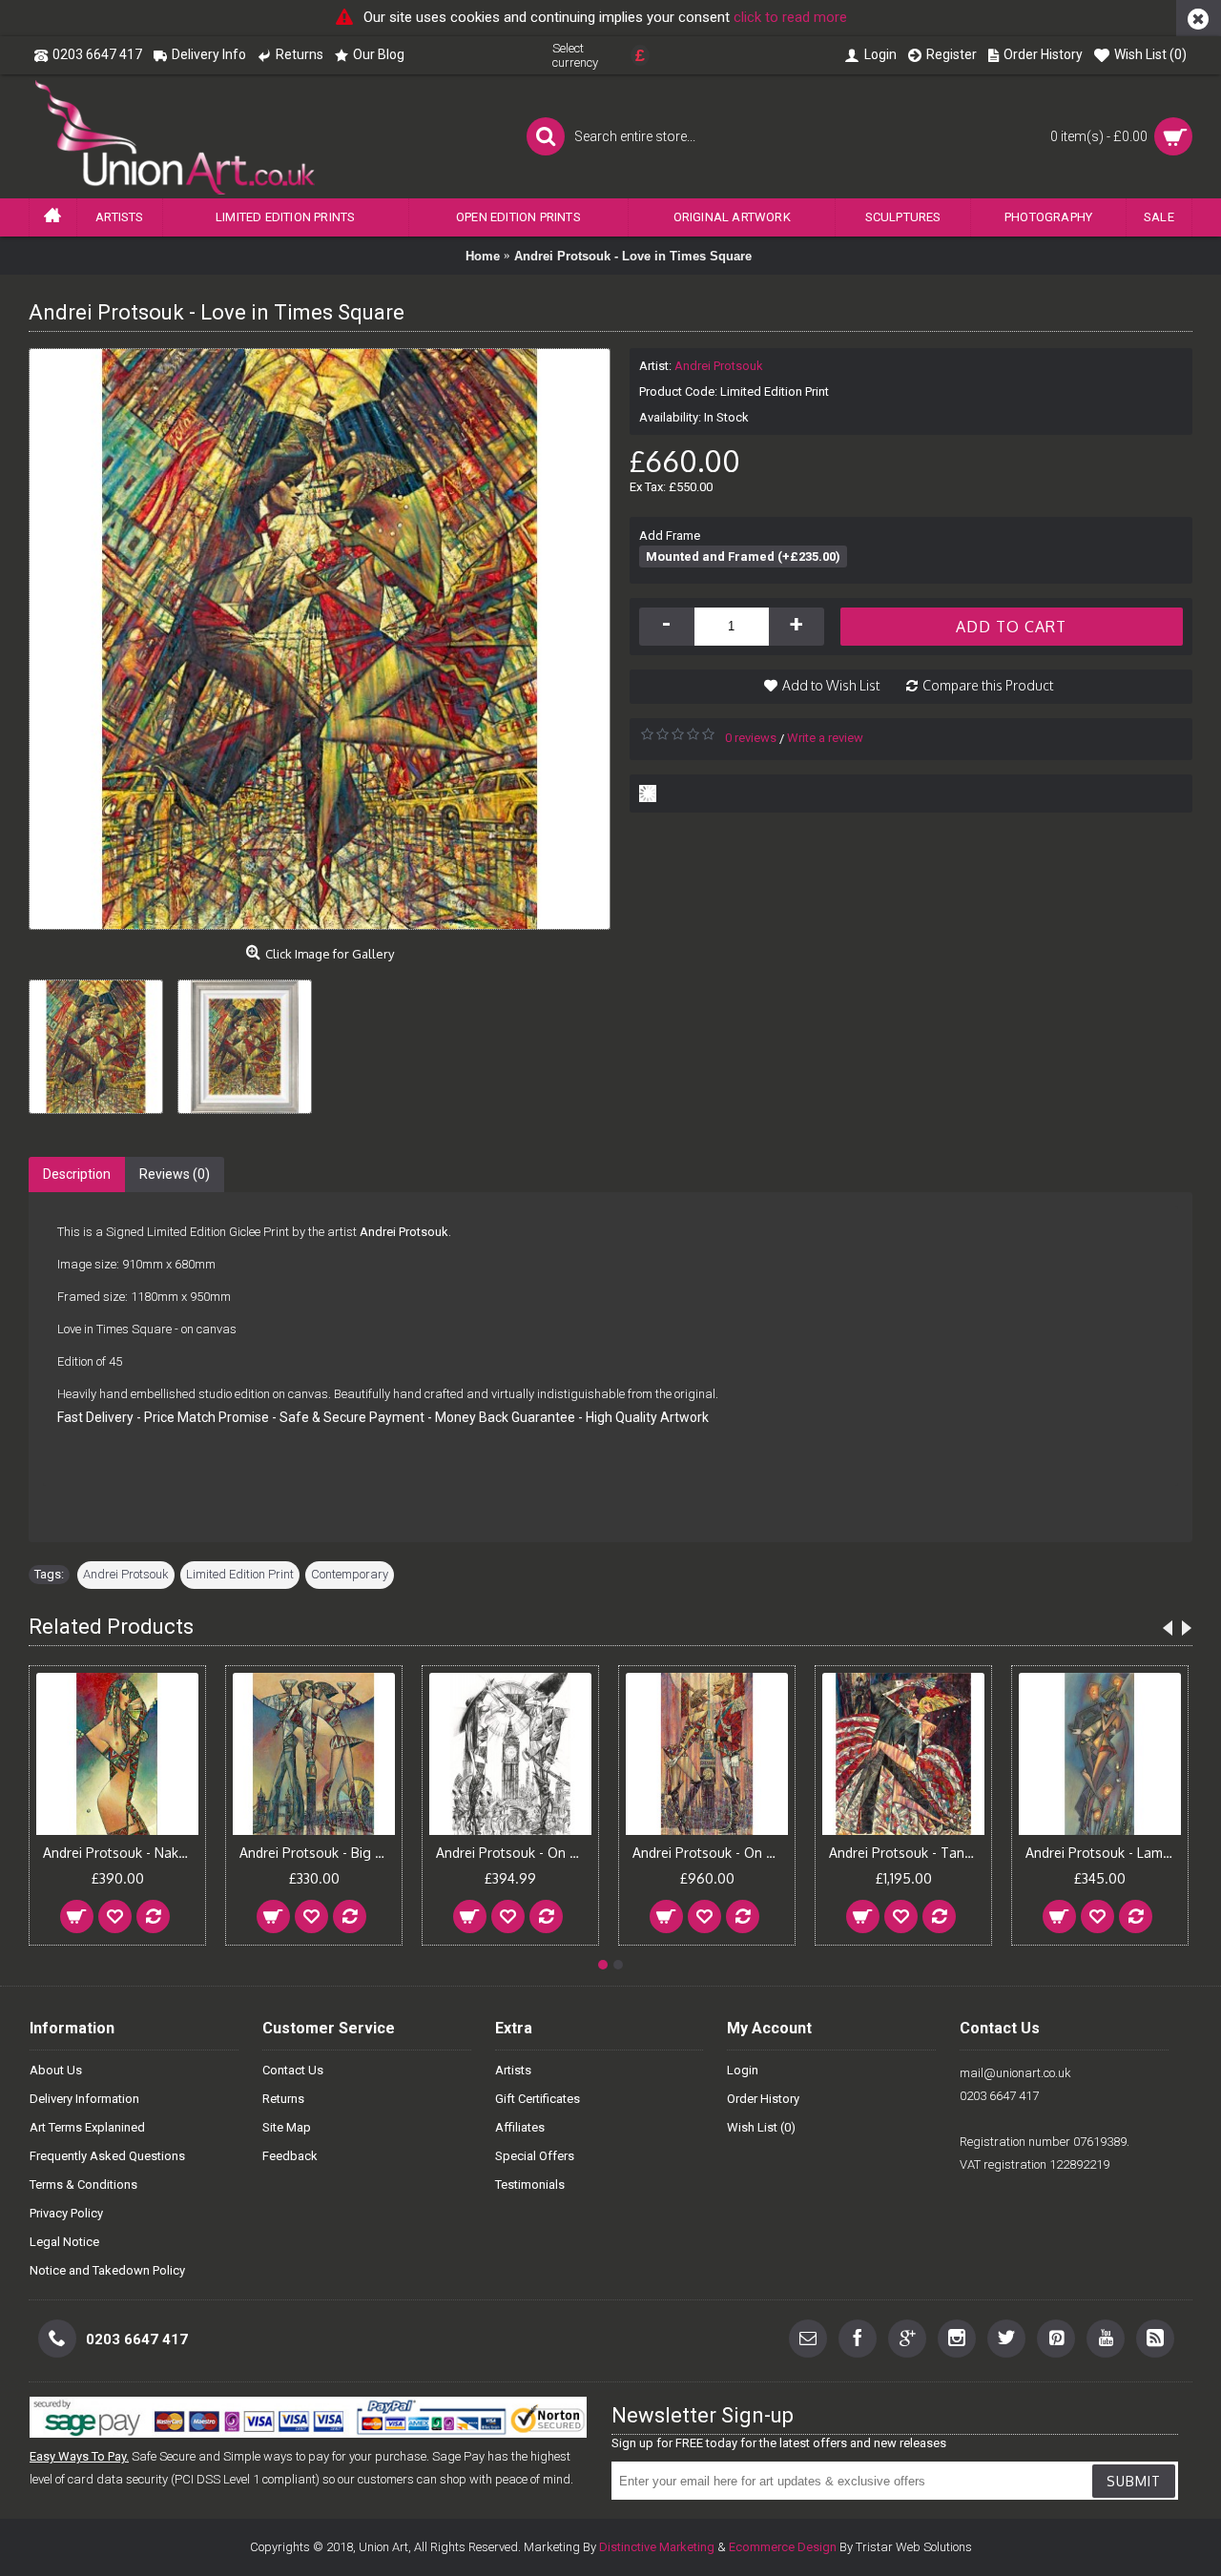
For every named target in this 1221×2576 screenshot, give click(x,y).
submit (1134, 2481)
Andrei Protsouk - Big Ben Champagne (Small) (317, 1853)
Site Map (287, 2127)
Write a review (825, 738)
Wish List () (761, 2127)
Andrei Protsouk (719, 366)
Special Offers (535, 2156)
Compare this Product (988, 685)
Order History (763, 2099)
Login (743, 2070)
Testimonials (530, 2184)
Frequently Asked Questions (107, 2156)
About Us (56, 2070)
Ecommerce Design (783, 2547)
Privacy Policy (66, 2213)
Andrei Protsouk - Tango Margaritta (907, 1853)
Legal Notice (64, 2242)
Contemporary (350, 1574)
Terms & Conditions (83, 2184)
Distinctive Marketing (657, 2547)
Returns (283, 2099)
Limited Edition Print (240, 1574)
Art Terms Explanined (87, 2127)
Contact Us (293, 2070)
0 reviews (751, 738)
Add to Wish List (831, 685)
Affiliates (520, 2127)
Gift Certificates (538, 2099)
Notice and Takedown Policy (107, 2270)
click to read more (790, 17)
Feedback (290, 2156)
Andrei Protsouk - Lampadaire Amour (1103, 1853)
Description (77, 1174)
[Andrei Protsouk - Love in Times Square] (103, 1040)
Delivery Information (84, 2099)
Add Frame (670, 536)
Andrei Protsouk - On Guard (710, 1853)
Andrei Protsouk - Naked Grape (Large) (121, 1853)
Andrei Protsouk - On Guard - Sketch (514, 1853)
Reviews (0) (175, 1174)
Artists (513, 2070)
